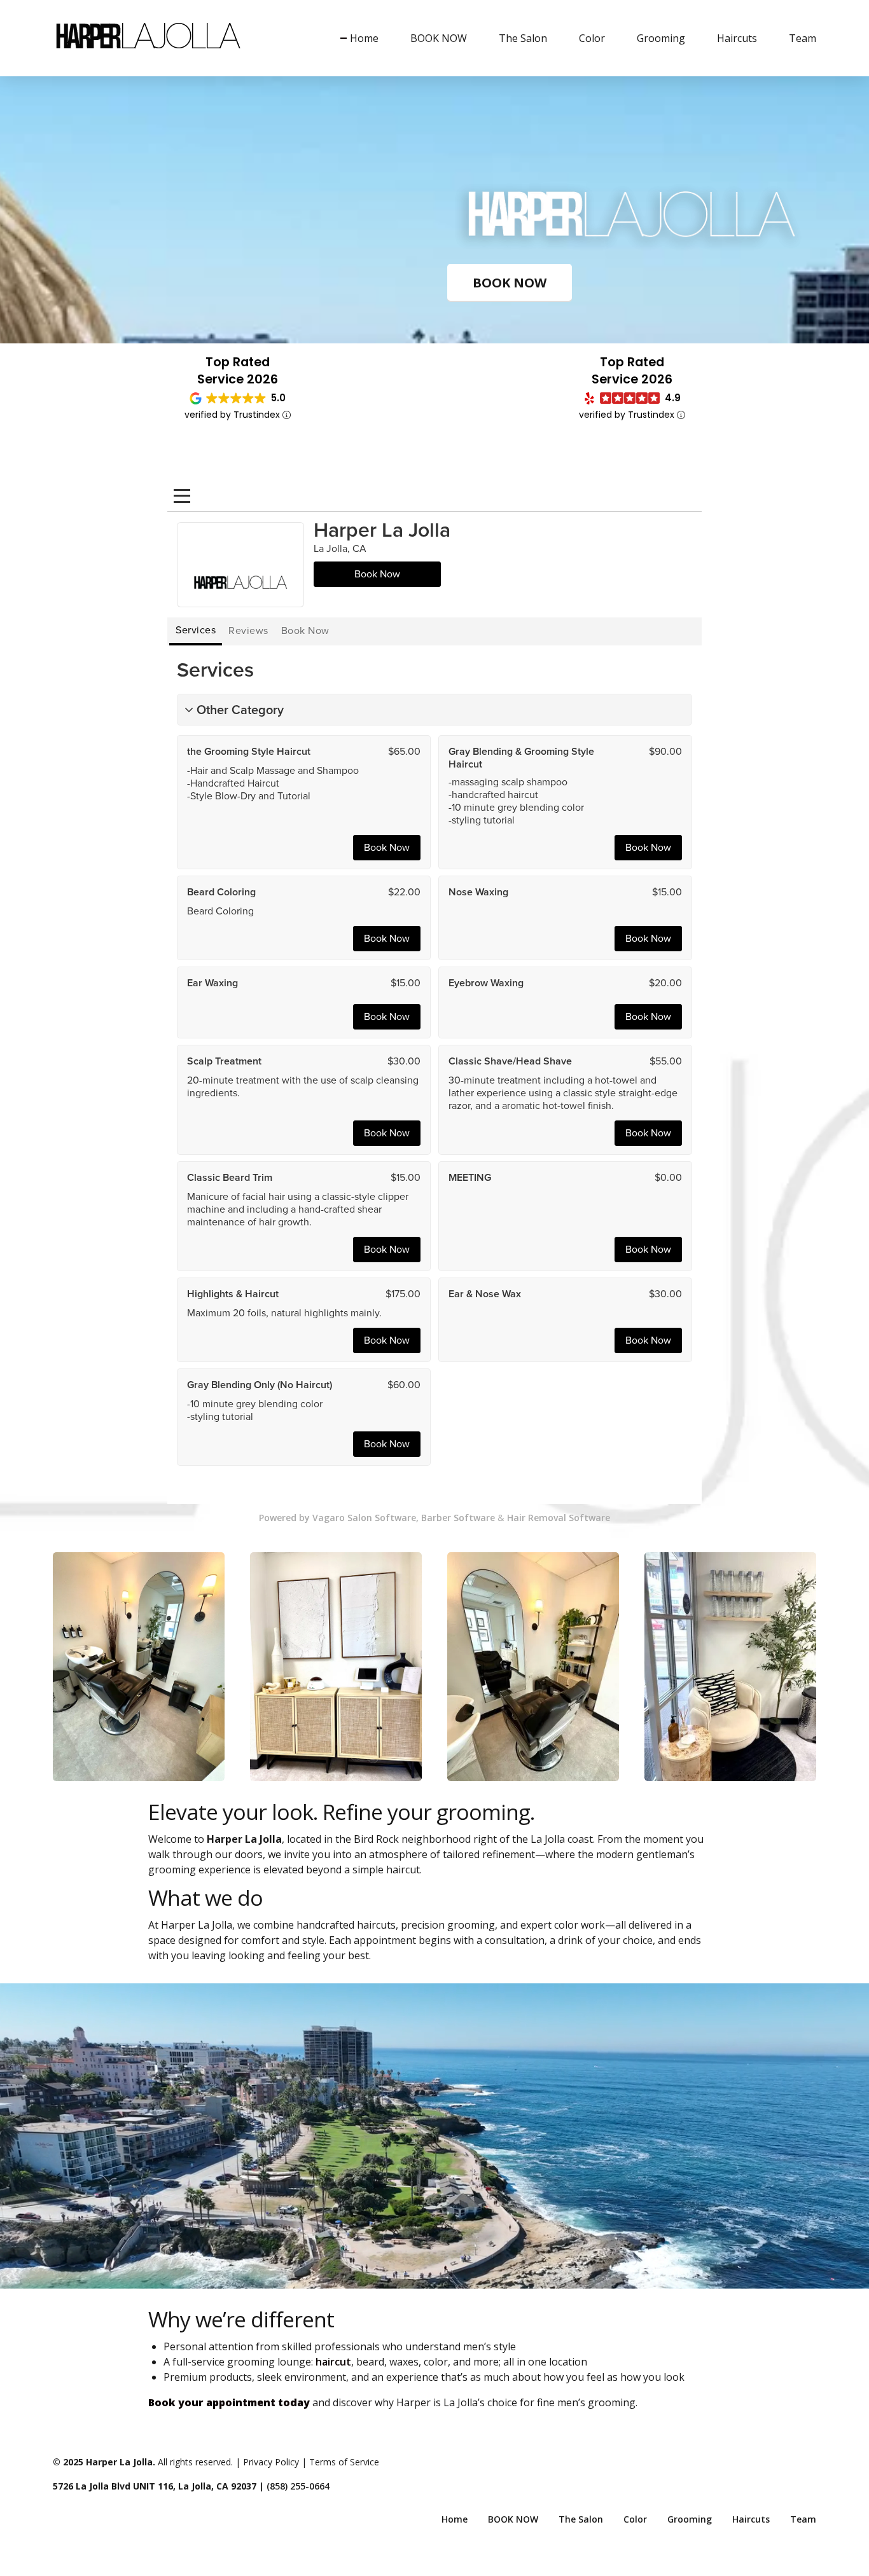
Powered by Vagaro (302, 1518)
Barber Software (458, 1518)
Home (364, 38)
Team (803, 38)
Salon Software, (383, 1518)
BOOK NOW (439, 38)
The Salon (523, 38)
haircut (333, 2362)
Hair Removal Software (559, 1518)
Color (592, 38)
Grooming (661, 38)
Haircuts (737, 38)
